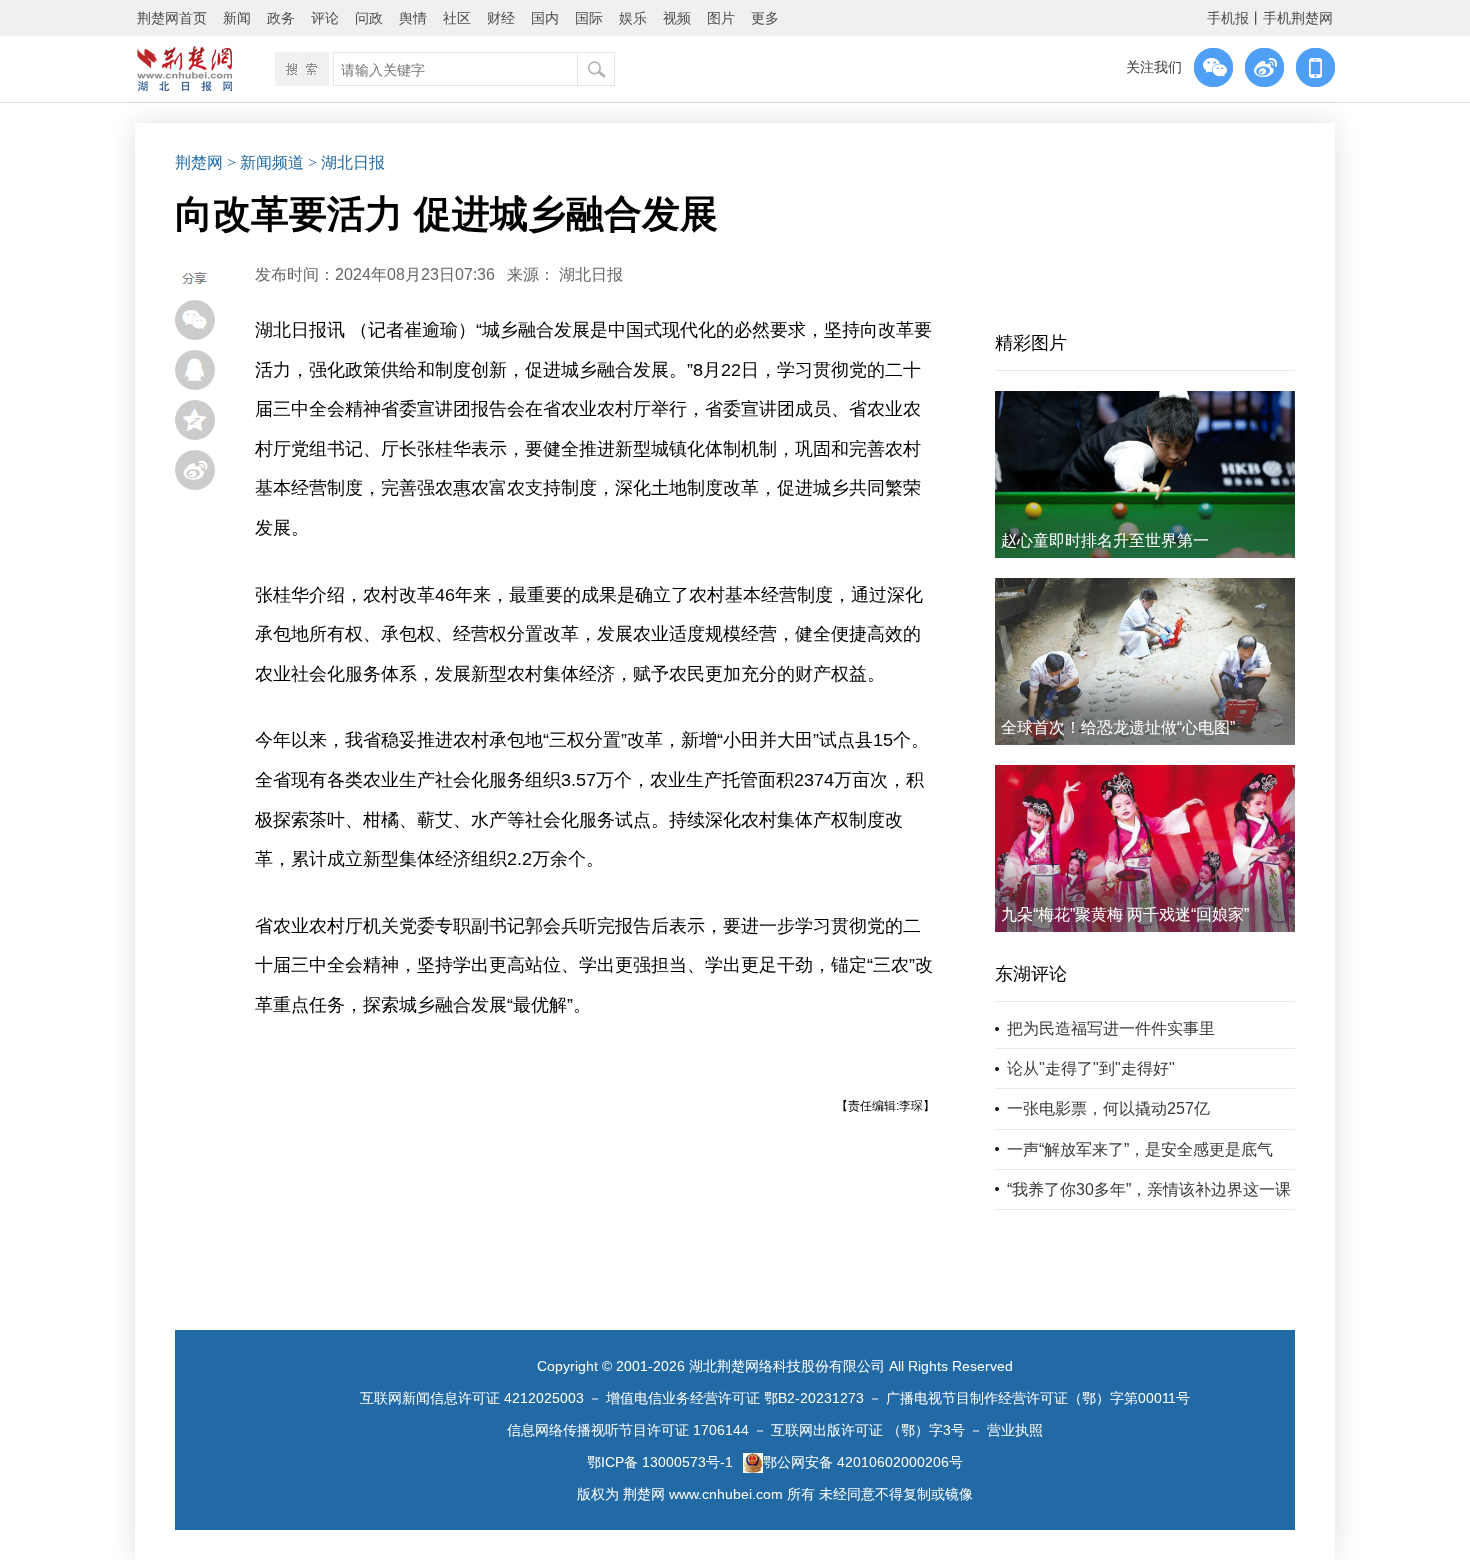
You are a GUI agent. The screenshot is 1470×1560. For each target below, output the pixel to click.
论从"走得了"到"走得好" (1091, 1068)
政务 (281, 18)
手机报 (1228, 18)
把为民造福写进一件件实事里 (1111, 1028)
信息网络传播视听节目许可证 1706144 (628, 1430)
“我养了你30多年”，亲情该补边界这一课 (1149, 1189)
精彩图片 (1031, 343)
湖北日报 (591, 274)
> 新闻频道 (265, 162)
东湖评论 (1031, 974)
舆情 (413, 18)
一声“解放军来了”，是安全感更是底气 (1140, 1149)
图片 (721, 18)
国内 (545, 18)
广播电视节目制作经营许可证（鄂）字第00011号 (1038, 1398)
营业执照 (1015, 1430)
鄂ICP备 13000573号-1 (660, 1462)
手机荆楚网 (1298, 18)
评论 (325, 18)
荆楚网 (199, 162)
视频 (677, 18)
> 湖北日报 (346, 162)
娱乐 (633, 18)
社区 (457, 18)
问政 (369, 18)
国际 (589, 18)
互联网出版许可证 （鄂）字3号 (868, 1430)
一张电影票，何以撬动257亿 (1108, 1108)
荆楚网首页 (172, 18)
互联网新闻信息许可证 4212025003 (472, 1398)
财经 (501, 18)
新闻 (237, 18)
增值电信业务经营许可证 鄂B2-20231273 (735, 1398)
